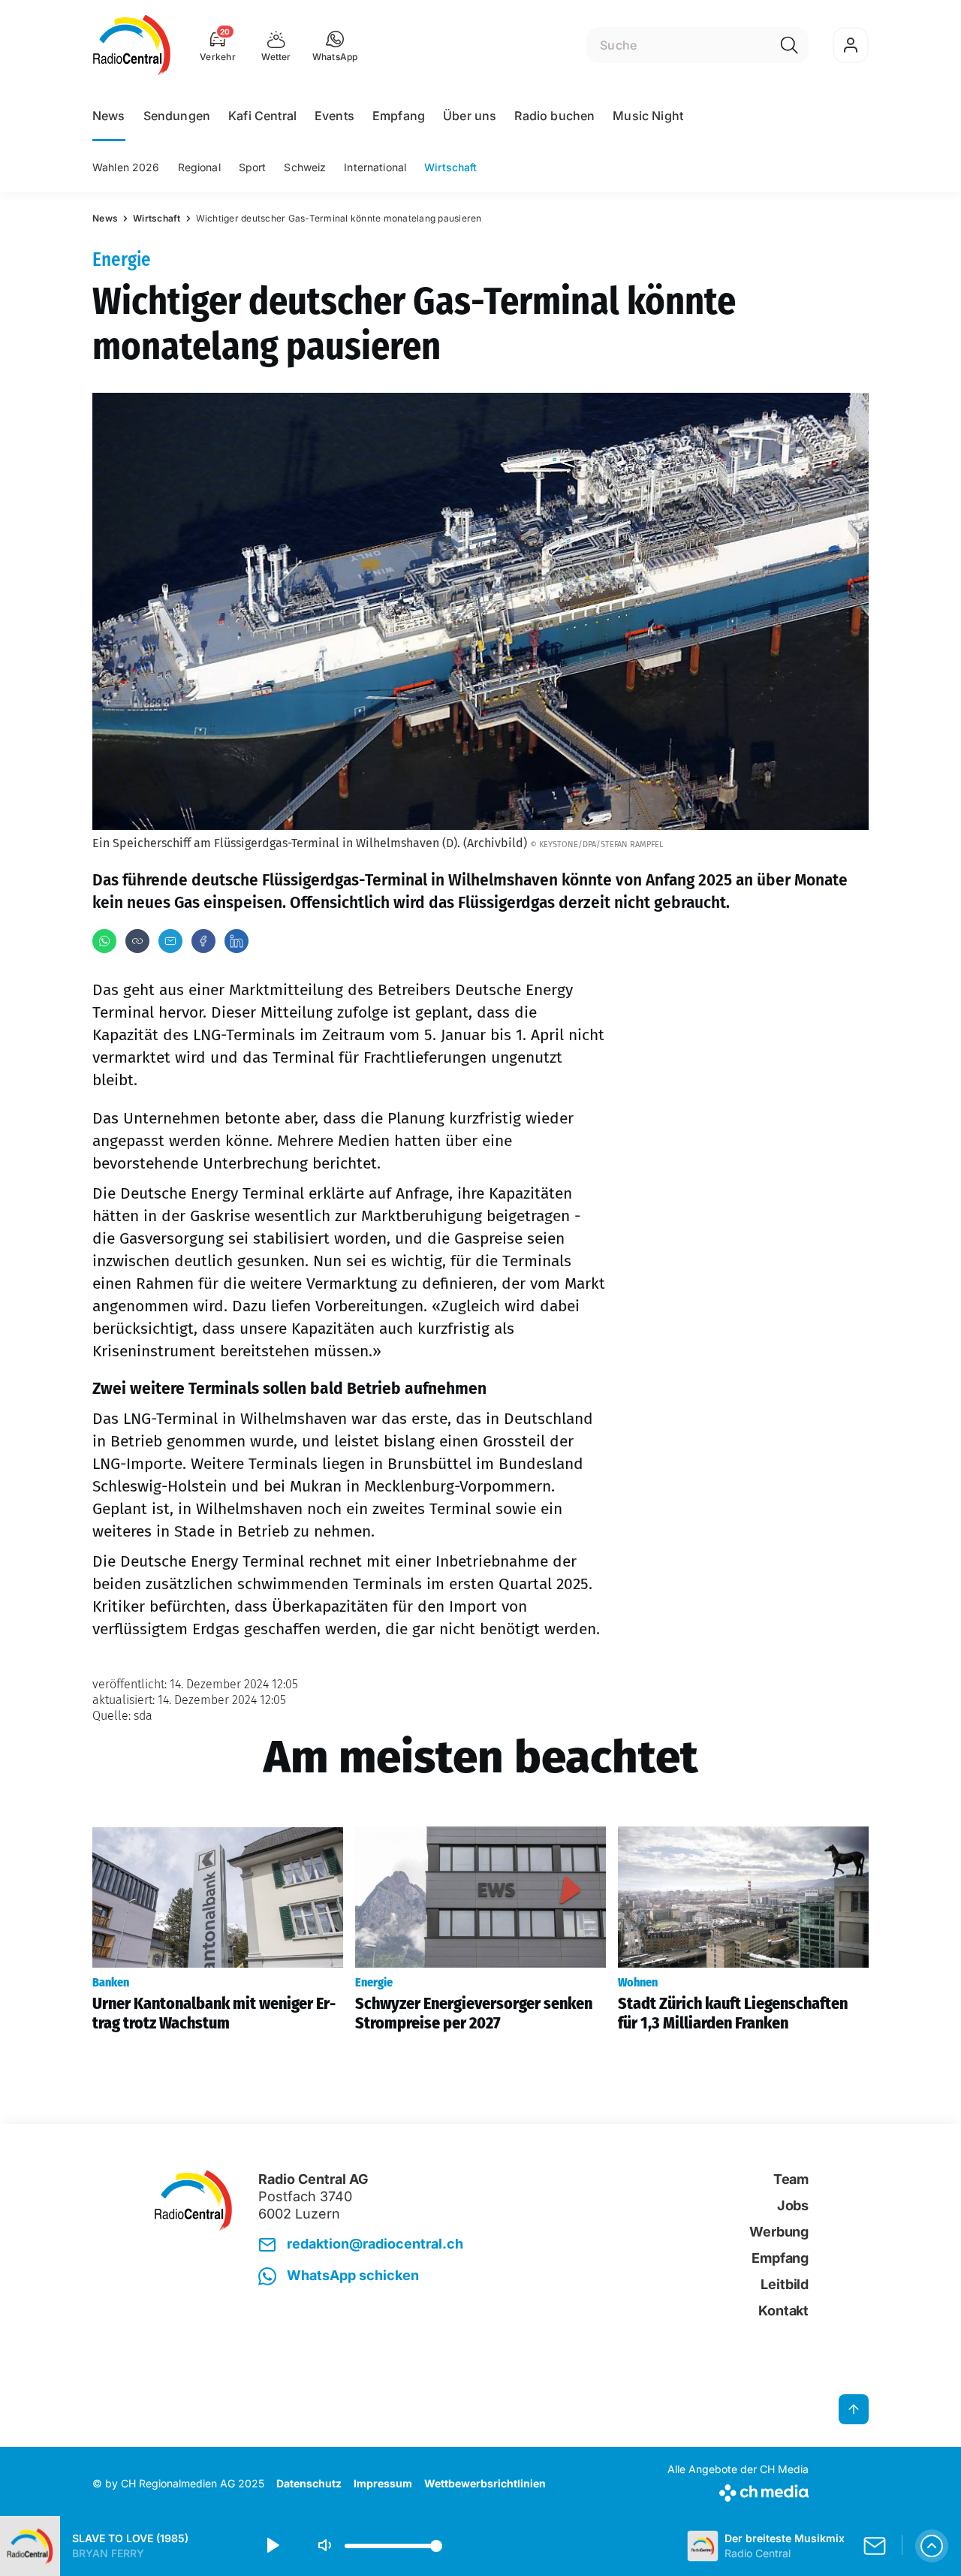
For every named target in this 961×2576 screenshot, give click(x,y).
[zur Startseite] (132, 45)
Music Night (648, 116)
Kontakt (783, 2311)
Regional (199, 167)
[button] (335, 45)
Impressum (383, 2483)
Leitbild (785, 2284)
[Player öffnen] (932, 2546)
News (109, 116)
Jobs (793, 2205)
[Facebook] (203, 941)
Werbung (779, 2232)
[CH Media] (738, 2490)
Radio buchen (554, 116)
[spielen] (272, 2546)
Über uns (470, 116)
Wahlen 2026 (126, 167)
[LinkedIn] (236, 941)
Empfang (399, 116)
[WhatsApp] (104, 941)
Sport (253, 167)
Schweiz (305, 167)
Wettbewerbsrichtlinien (485, 2483)
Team (791, 2179)
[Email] (170, 941)
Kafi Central (262, 116)
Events (334, 116)
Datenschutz (309, 2483)
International (375, 167)
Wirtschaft (450, 167)
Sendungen (177, 116)
